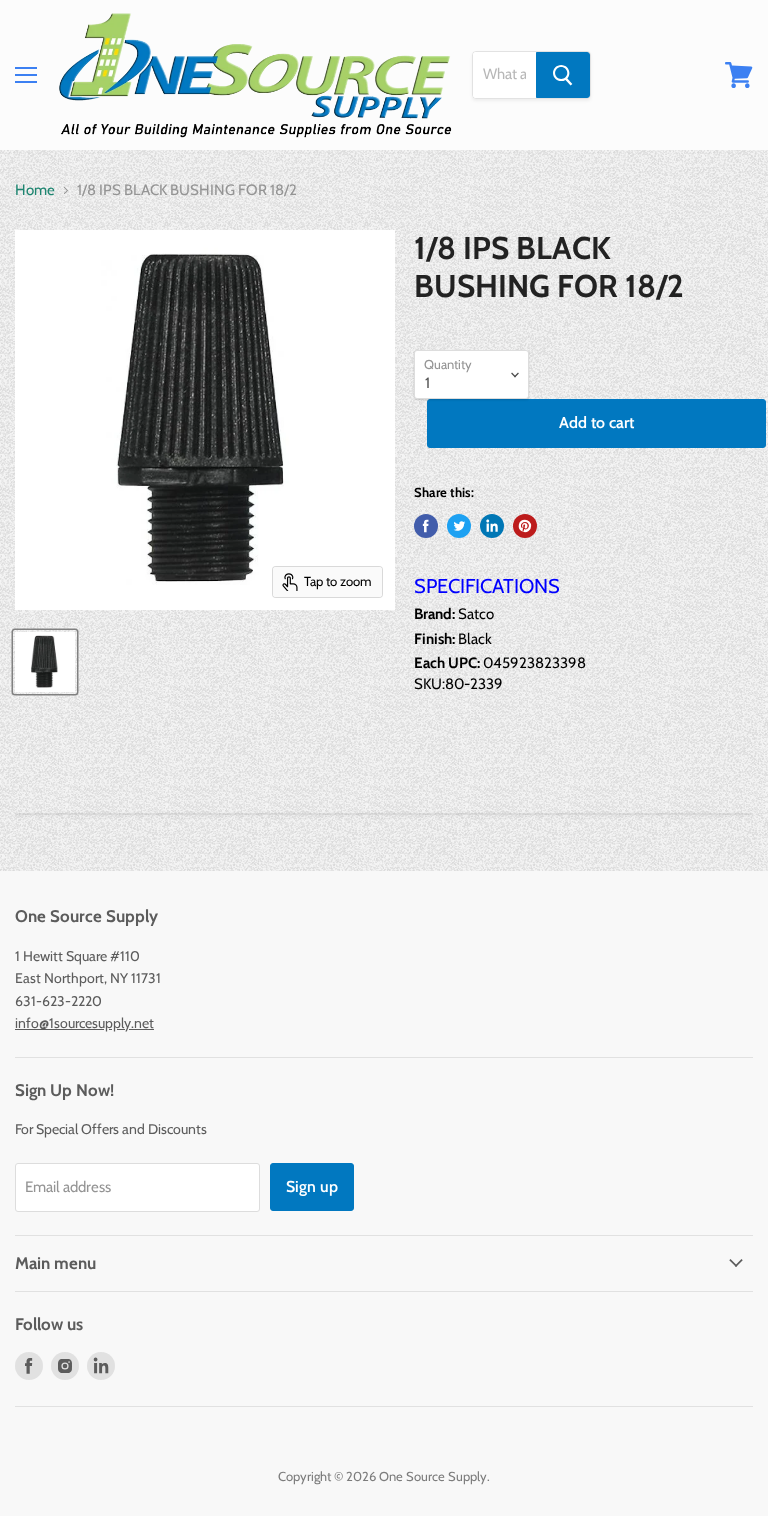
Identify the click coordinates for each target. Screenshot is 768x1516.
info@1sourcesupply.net (84, 1023)
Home (35, 190)
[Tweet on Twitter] (459, 526)
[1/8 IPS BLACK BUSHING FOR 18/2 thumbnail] (45, 662)
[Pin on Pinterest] (525, 526)
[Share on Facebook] (426, 526)
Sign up (312, 1186)
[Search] (563, 75)
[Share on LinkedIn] (492, 526)
